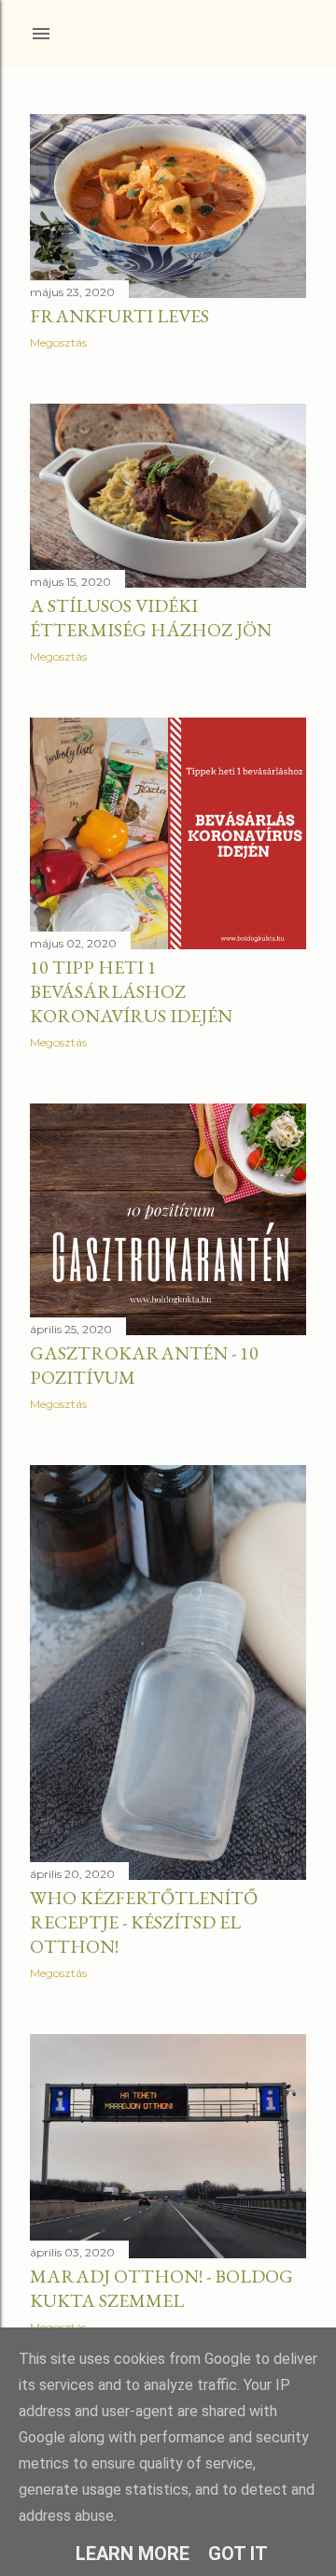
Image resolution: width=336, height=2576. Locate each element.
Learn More (133, 2554)
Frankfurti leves (119, 316)
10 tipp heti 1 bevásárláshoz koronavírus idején (131, 991)
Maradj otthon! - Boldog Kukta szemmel (161, 2288)
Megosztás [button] (58, 342)
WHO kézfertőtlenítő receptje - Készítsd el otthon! (144, 1922)
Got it (238, 2554)
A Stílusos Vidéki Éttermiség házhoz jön (151, 618)
